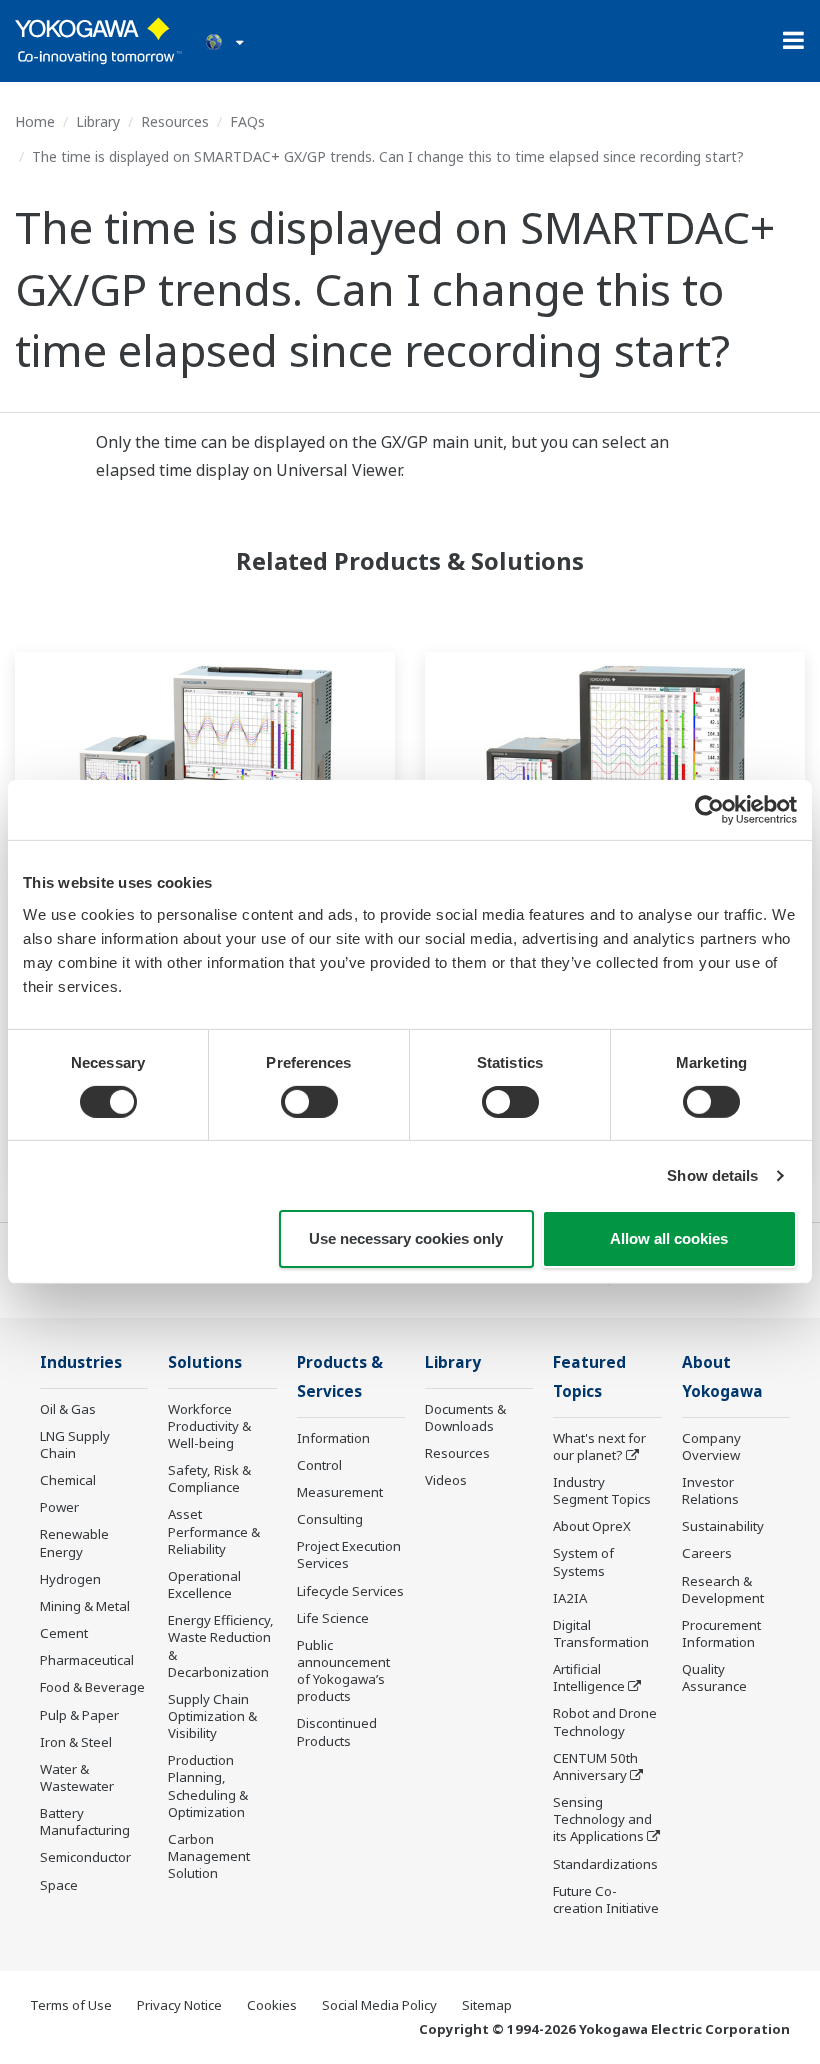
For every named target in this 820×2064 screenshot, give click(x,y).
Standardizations (605, 1864)
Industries (81, 1362)
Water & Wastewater (77, 1777)
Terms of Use (71, 2005)
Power (59, 1507)
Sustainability (723, 1526)
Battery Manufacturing (85, 1821)
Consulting (330, 1519)
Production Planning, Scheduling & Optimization (208, 1785)
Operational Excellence (204, 1584)
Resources (175, 121)
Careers (707, 1553)
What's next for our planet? (599, 1446)
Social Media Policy (379, 2005)
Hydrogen (70, 1579)
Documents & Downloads (465, 1417)
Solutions (205, 1362)
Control (319, 1465)
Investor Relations (710, 1490)
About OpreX (592, 1526)
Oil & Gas (68, 1409)
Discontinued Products (337, 1731)
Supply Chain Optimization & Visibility (212, 1716)
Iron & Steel (76, 1742)
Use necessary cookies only (406, 1238)
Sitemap (487, 2005)
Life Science (333, 1618)
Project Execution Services (349, 1554)
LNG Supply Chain (75, 1444)
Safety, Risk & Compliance (209, 1478)
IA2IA (570, 1598)
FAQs (247, 121)
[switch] (309, 1102)
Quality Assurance (714, 1677)
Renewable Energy (74, 1542)
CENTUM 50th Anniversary (595, 1766)
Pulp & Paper (79, 1715)
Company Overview (711, 1446)
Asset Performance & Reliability (214, 1531)
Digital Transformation (601, 1633)
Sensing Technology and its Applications (602, 1819)
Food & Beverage (92, 1687)
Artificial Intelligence (589, 1677)
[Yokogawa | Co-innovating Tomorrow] (98, 41)
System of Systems (583, 1561)
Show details (712, 1175)
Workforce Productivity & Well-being (209, 1426)
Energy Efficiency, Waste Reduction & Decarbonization (221, 1645)
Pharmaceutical (87, 1660)
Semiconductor (85, 1857)
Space (59, 1885)
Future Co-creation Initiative (606, 1899)
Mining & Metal (85, 1606)
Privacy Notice (179, 2005)
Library (98, 121)
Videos (446, 1480)
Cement (64, 1633)
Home (35, 121)
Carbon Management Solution (209, 1856)
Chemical (68, 1480)
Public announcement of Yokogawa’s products (343, 1670)
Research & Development (723, 1589)
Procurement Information (721, 1633)
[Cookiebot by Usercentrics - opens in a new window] (709, 810)
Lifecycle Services (350, 1591)
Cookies (272, 2005)
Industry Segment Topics (602, 1490)
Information (333, 1438)
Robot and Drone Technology (605, 1721)
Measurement (340, 1492)
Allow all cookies (669, 1238)
